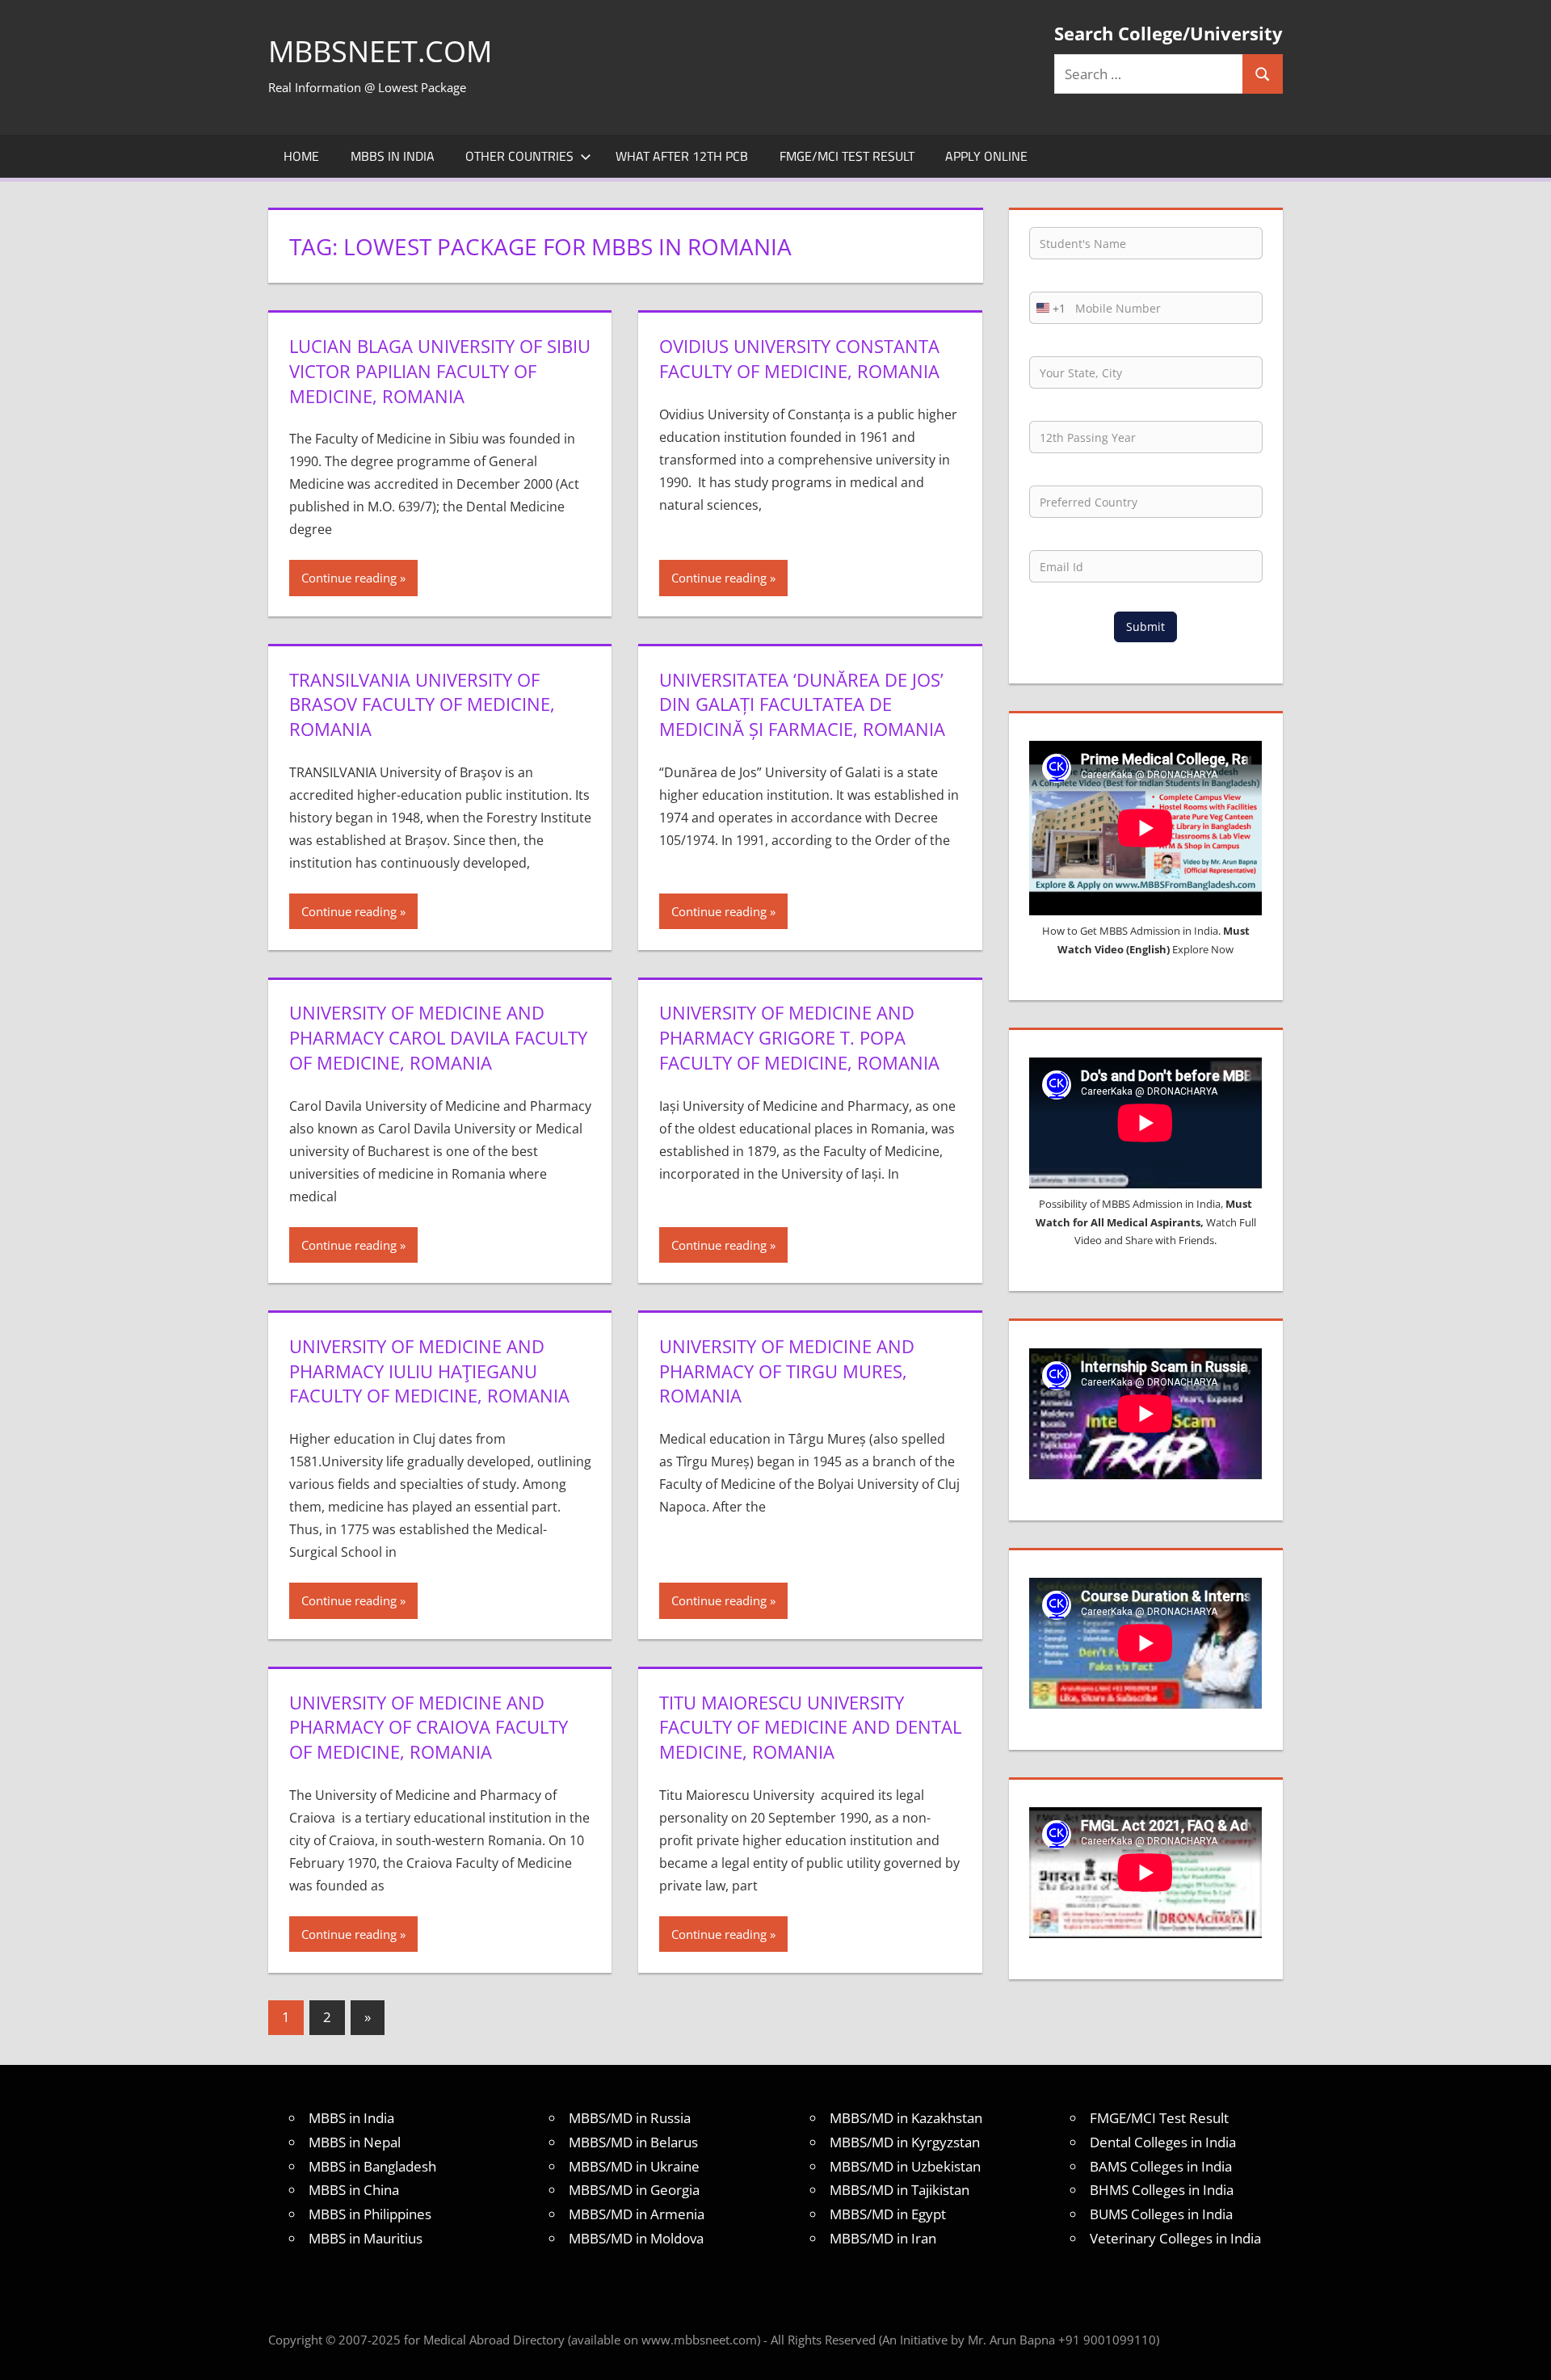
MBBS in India (393, 156)
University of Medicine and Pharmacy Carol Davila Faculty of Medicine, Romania (438, 1037)
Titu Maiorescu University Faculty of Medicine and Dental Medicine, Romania (810, 1727)
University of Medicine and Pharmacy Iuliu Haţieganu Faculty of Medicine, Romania (429, 1371)
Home (301, 156)
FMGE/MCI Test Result (847, 156)
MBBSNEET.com (380, 51)
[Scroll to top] (1524, 2353)
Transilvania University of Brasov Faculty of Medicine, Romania (422, 704)
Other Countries (519, 156)
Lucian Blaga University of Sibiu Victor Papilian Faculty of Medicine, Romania (440, 371)
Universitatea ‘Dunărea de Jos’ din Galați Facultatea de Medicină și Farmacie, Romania (802, 704)
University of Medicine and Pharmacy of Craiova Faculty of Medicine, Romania (429, 1727)
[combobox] (1048, 308)
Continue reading (349, 578)
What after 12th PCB (682, 156)
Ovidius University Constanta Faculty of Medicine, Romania (799, 358)
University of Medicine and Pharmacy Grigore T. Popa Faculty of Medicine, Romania (799, 1037)
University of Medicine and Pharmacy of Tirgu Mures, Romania (787, 1371)
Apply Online (986, 156)
